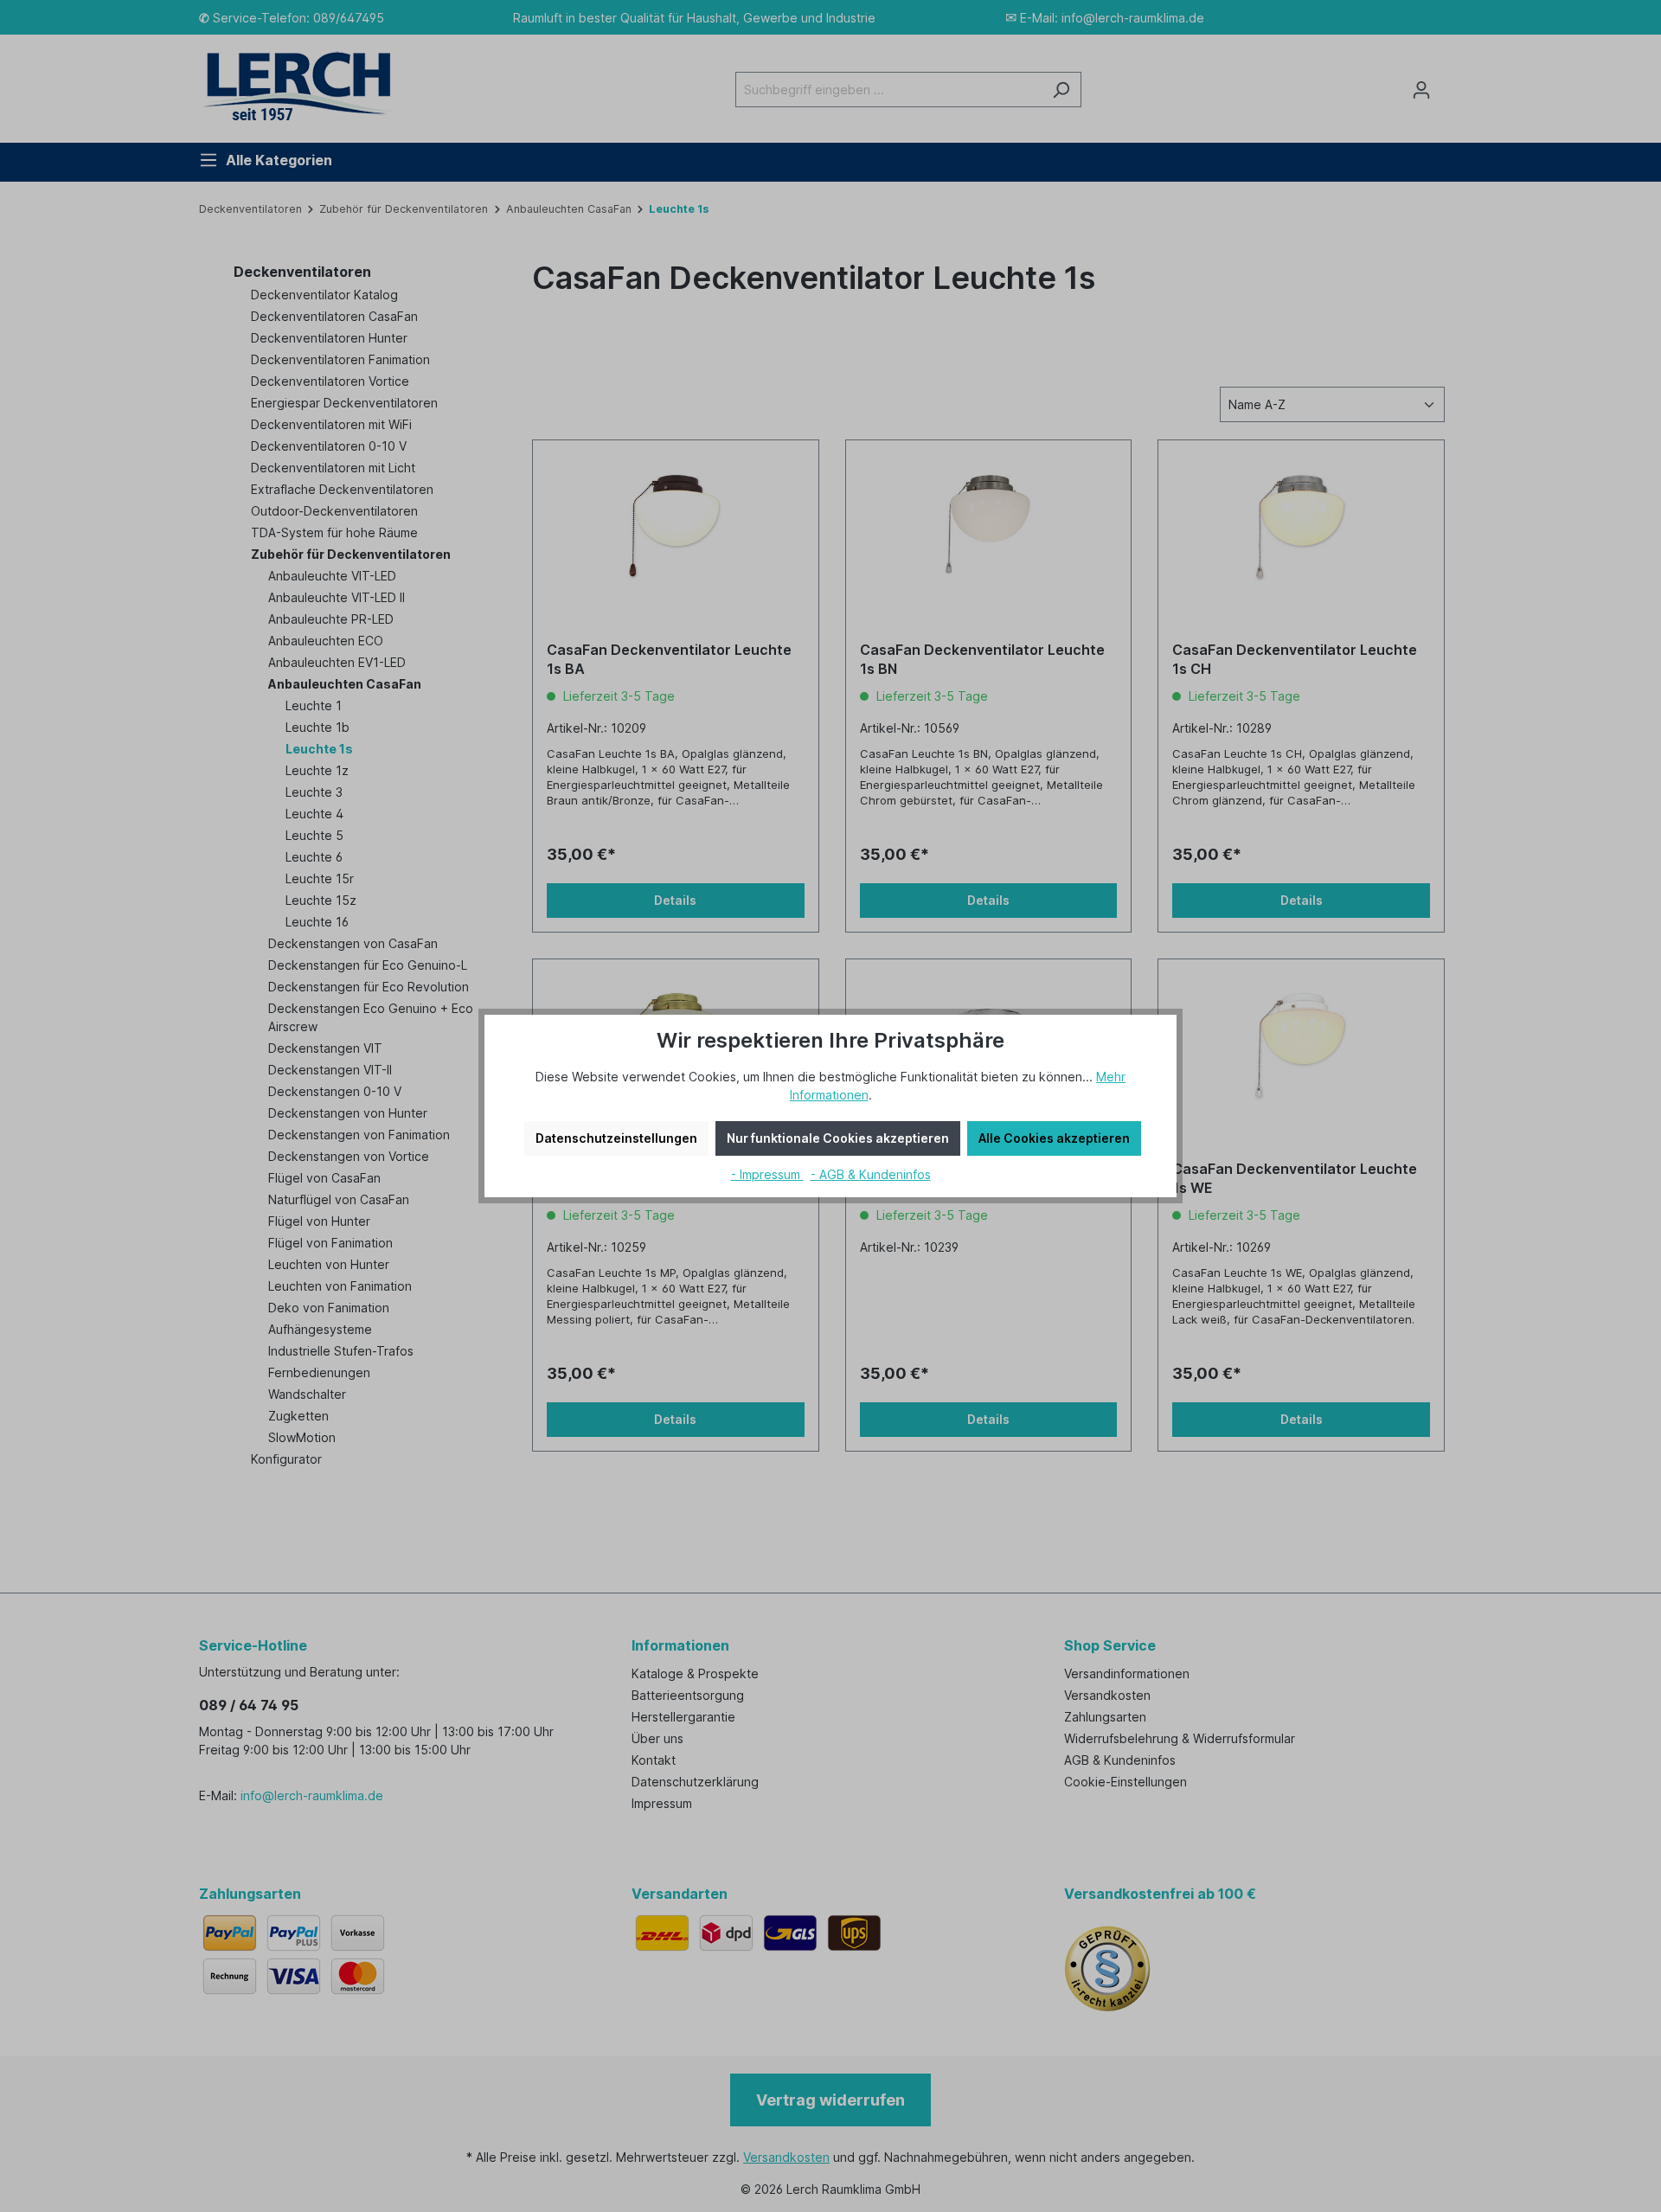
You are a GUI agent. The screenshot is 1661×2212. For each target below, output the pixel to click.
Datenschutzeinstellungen (616, 1138)
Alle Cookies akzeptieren (1054, 1138)
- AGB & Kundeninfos (871, 1174)
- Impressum (767, 1174)
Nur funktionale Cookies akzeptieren (838, 1138)
